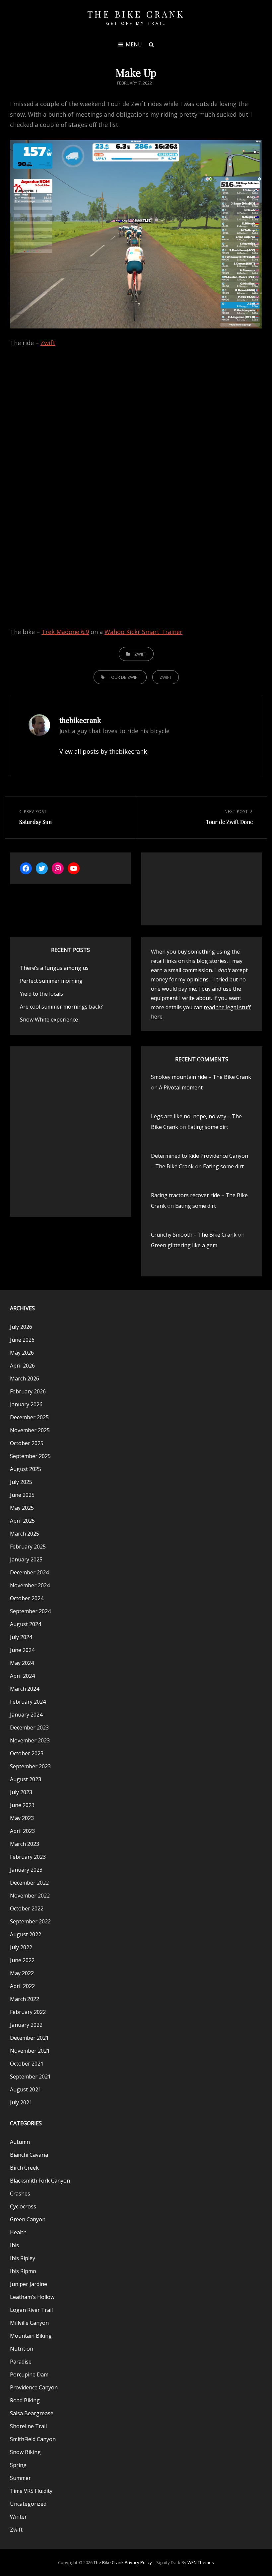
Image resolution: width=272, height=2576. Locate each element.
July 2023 (21, 1792)
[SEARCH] (151, 44)
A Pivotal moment (181, 1087)
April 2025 (22, 1521)
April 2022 (22, 1986)
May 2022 (22, 1973)
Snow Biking (25, 2452)
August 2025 (26, 1469)
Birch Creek (24, 2168)
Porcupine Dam (29, 2374)
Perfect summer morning (51, 981)
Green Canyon (28, 2219)
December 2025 (29, 1417)
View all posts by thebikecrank (103, 751)
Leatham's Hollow (32, 2297)
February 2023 (28, 1857)
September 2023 (30, 1766)
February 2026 (28, 1391)
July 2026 (21, 1327)
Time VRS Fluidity (31, 2491)
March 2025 (25, 1534)
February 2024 (28, 1702)
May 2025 (22, 1508)
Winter (18, 2517)
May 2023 (22, 1818)
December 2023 (29, 1727)
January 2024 (26, 1715)
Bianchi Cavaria (29, 2155)
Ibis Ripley (23, 2258)
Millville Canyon (29, 2323)
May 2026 (22, 1353)
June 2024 (22, 1650)
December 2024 (29, 1572)
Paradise (21, 2362)
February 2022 (28, 2012)
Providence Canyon (34, 2387)
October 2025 (27, 1443)
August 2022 (26, 1934)
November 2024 (30, 1585)
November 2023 (30, 1740)
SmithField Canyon (33, 2439)
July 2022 (21, 1947)
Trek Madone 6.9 (65, 632)
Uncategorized (28, 2504)
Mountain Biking (31, 2336)
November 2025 (30, 1430)
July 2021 (21, 2102)
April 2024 (22, 1676)
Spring (18, 2465)
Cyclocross (23, 2206)
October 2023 (27, 1753)
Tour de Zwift (124, 677)
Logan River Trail (31, 2310)
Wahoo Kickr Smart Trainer (143, 632)
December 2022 (29, 1883)
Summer (20, 2478)
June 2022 (22, 1960)
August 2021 (26, 2089)
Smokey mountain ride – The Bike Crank (201, 1077)
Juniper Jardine (29, 2284)
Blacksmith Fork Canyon (40, 2181)
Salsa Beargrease (32, 2413)
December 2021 (29, 2038)
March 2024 (25, 1689)
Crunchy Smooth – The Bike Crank (194, 1235)
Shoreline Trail (28, 2426)
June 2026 (22, 1340)
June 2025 (22, 1495)
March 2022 (25, 1999)
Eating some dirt (208, 1127)
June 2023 (22, 1805)
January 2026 (26, 1404)
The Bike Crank (136, 14)
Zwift (48, 343)
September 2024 (30, 1611)
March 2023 (25, 1844)
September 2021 (30, 2077)
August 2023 (26, 1779)
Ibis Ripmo (23, 2271)
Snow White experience (49, 1020)
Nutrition (22, 2349)
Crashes (20, 2194)
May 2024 (22, 1663)
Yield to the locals (41, 994)
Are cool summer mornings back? (61, 1007)
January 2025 (26, 1559)
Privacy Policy (138, 2562)
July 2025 (21, 1482)
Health (18, 2232)
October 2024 (27, 1598)
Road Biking (25, 2400)
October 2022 (27, 1908)
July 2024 (21, 1637)
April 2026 (22, 1366)
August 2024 (26, 1624)
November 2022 (30, 1896)
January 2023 (26, 1870)
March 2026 (25, 1378)
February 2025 (28, 1547)
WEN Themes (201, 2562)
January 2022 (26, 2025)
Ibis (14, 2245)
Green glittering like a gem (184, 1245)
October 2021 (27, 2064)
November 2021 (30, 2051)
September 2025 (30, 1456)
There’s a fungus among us (54, 968)
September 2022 (30, 1921)
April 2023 (22, 1831)
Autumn (20, 2142)
